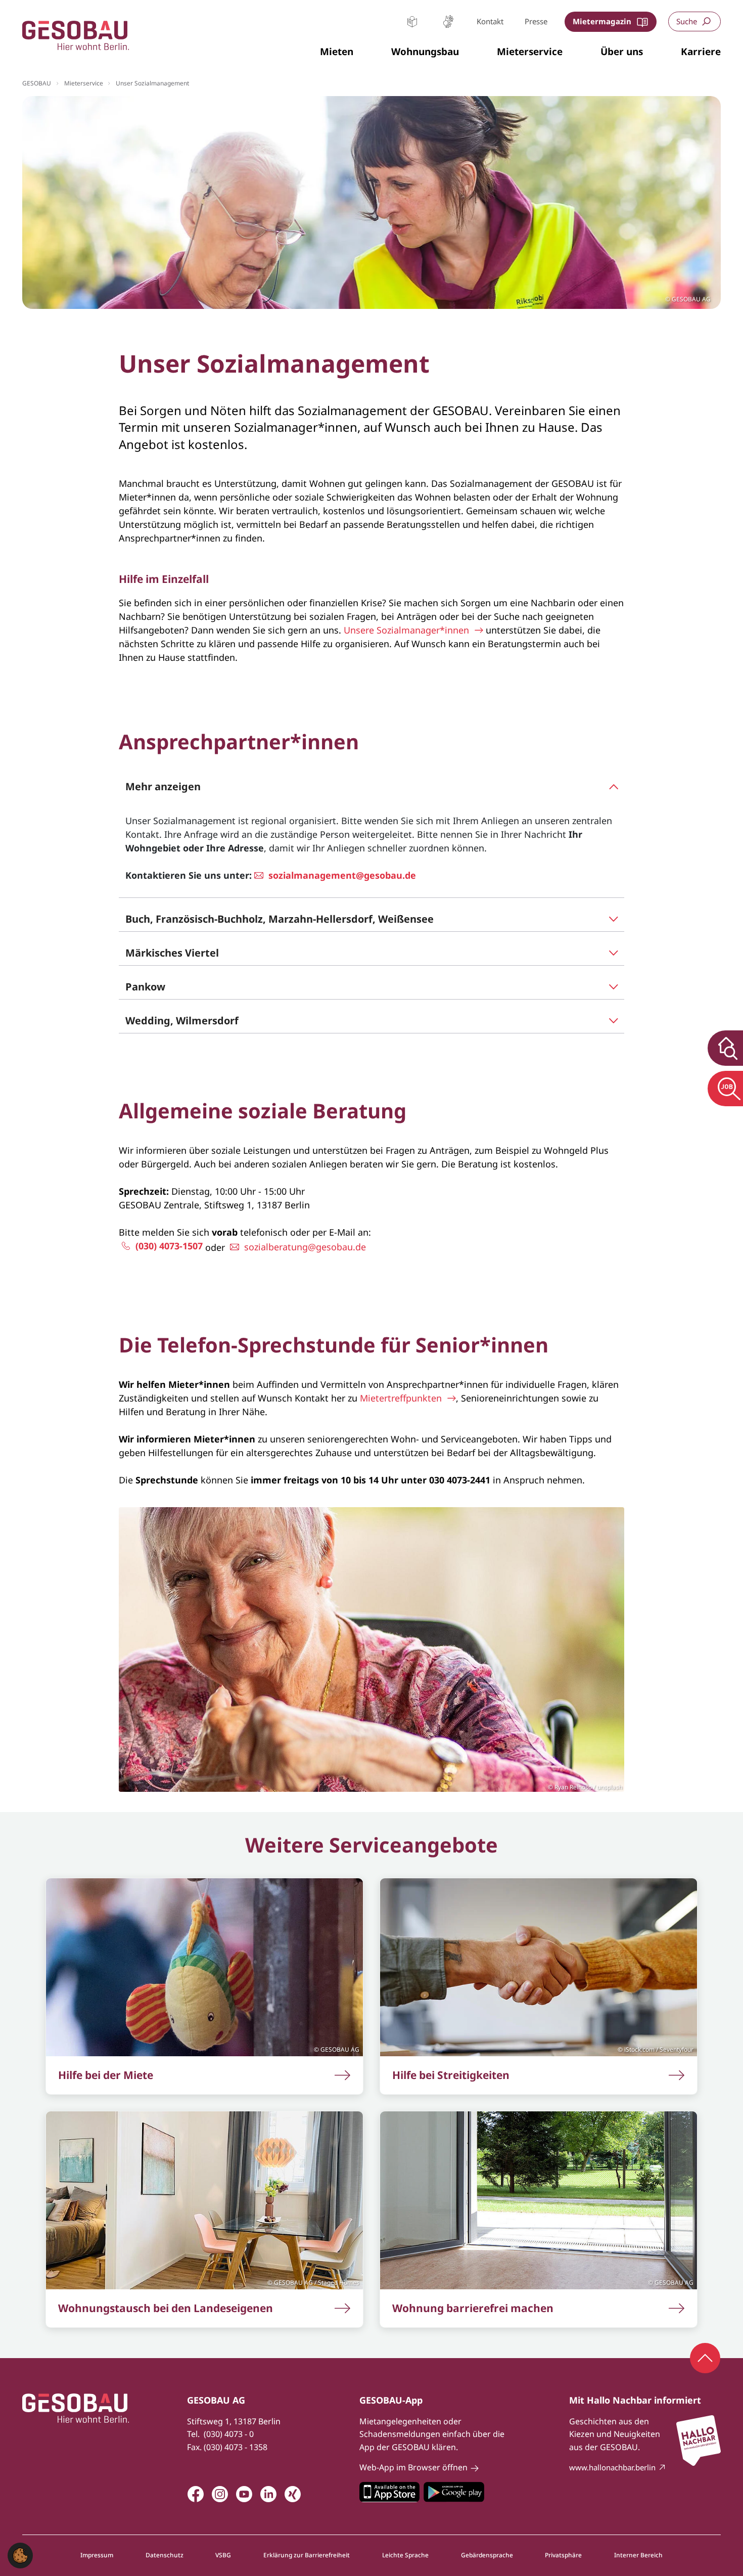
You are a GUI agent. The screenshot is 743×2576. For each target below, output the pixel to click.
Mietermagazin (602, 21)
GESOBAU (37, 83)
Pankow (145, 987)
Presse (536, 21)
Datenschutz (165, 2555)
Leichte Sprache (412, 21)
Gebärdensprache (448, 21)
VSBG (223, 2555)
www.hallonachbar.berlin (612, 2467)
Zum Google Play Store (454, 2492)
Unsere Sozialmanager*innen (406, 630)
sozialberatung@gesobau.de (305, 1247)
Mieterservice (84, 83)
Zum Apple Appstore (389, 2492)
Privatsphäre (563, 2555)
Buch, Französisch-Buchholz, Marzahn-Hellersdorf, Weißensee (280, 919)
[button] (337, 52)
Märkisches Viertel (172, 953)
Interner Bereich (638, 2555)
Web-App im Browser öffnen (413, 2467)
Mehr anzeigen (163, 786)
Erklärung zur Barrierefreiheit (307, 2555)
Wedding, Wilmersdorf (182, 1021)
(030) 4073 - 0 (229, 2434)
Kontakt (490, 21)
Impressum (97, 2555)
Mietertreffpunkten (401, 1398)
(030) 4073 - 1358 (236, 2447)
